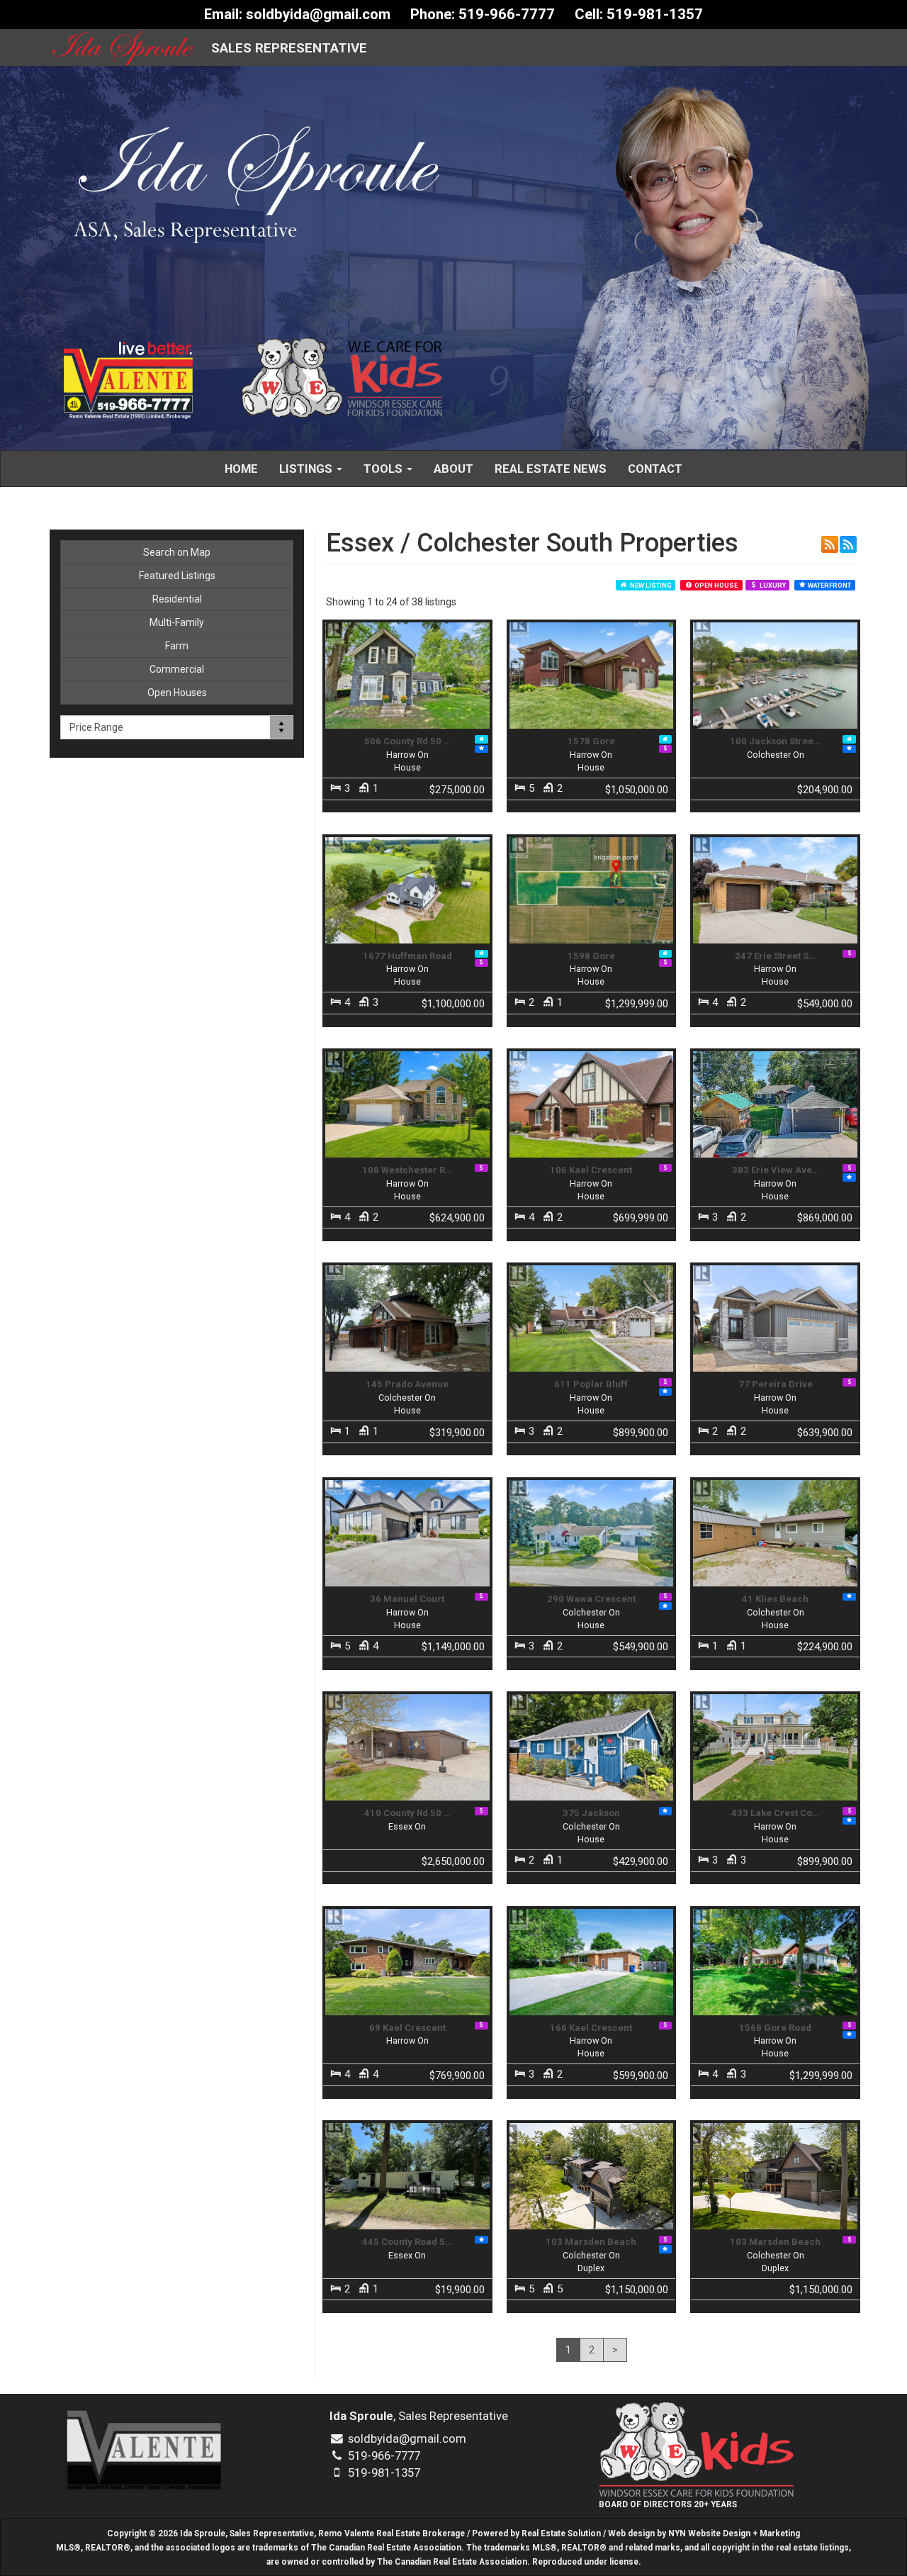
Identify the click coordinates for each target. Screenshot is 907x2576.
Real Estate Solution (561, 2533)
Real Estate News (551, 469)
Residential (177, 599)
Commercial (177, 669)
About (453, 469)
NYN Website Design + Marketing (734, 2533)
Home (241, 469)
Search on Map (177, 552)
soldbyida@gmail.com (318, 14)
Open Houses (177, 693)
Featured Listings (177, 576)
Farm (177, 646)
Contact (655, 469)
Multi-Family (177, 622)
